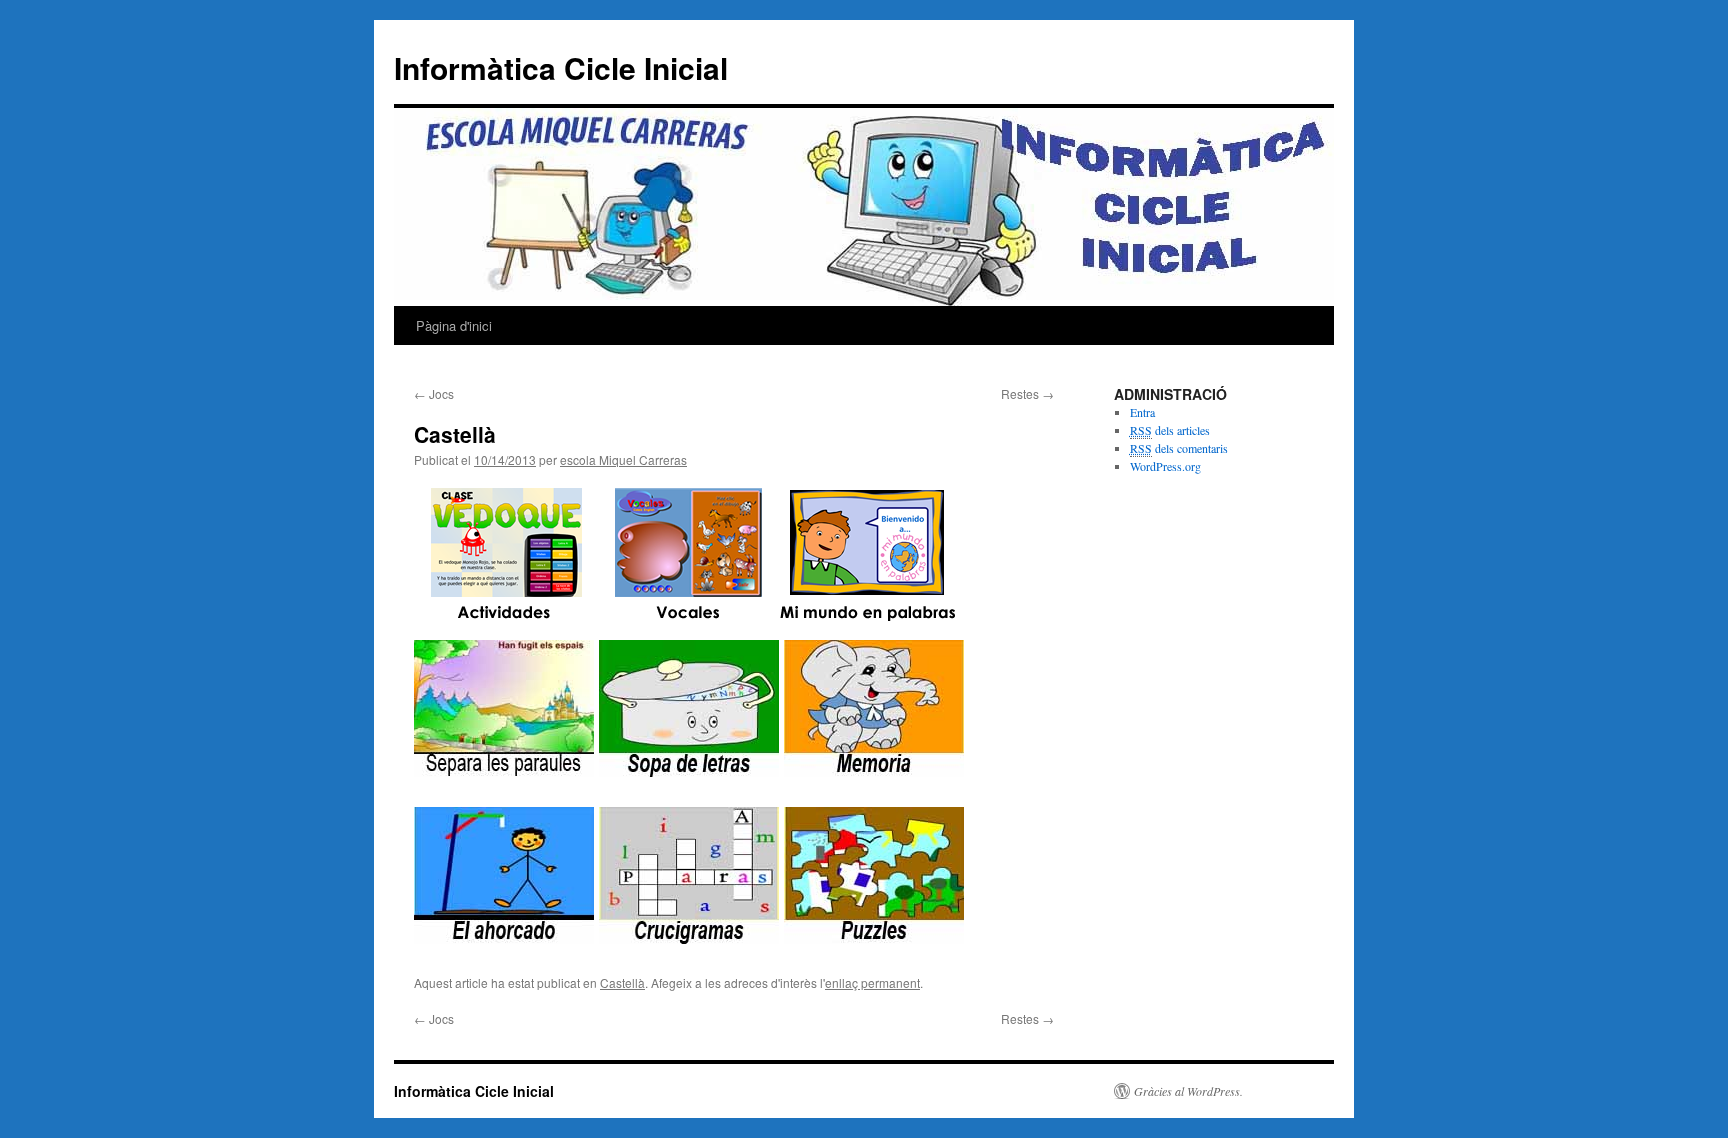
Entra (1142, 412)
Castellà (622, 982)
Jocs (434, 393)
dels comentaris (1179, 448)
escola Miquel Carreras (623, 459)
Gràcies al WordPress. (1188, 1091)
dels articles (1170, 430)
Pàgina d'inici (454, 325)
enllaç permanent (872, 982)
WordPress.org (1165, 466)
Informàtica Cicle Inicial (561, 67)
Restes (1027, 393)
